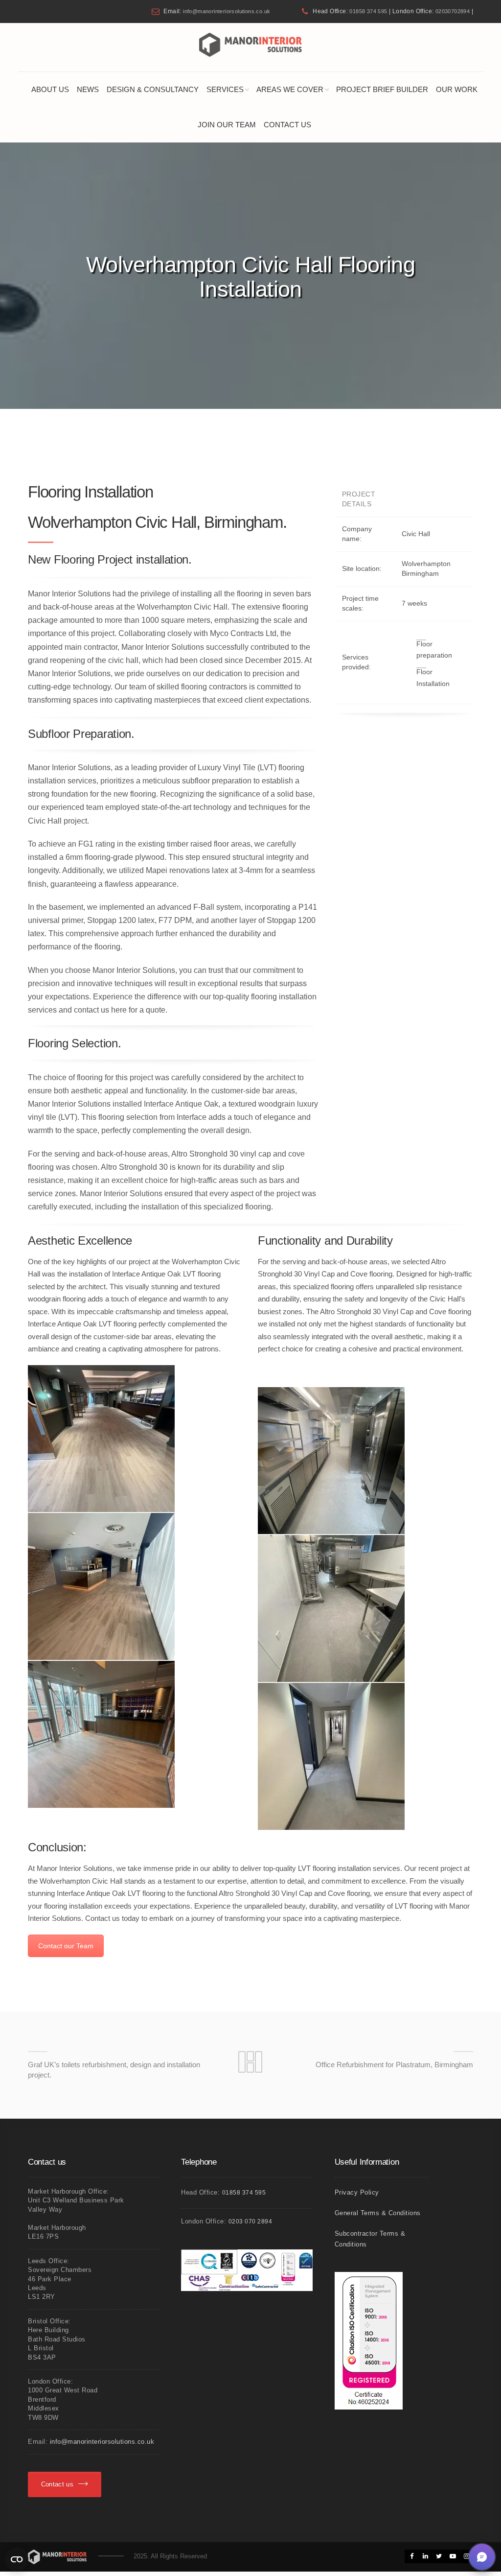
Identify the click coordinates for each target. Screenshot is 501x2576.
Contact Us (287, 125)
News (88, 89)
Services (225, 89)
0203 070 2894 (250, 2222)
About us (50, 89)
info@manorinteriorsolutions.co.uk (227, 11)
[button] (482, 2557)
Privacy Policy (357, 2192)
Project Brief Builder (382, 89)
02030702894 (453, 11)
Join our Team (227, 125)
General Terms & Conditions (378, 2213)
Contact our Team (66, 1946)
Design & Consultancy (153, 89)
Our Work (457, 89)
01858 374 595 (368, 11)
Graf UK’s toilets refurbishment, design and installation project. (114, 2070)
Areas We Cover (290, 89)
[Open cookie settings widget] (17, 2559)
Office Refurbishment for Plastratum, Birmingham (394, 2065)
